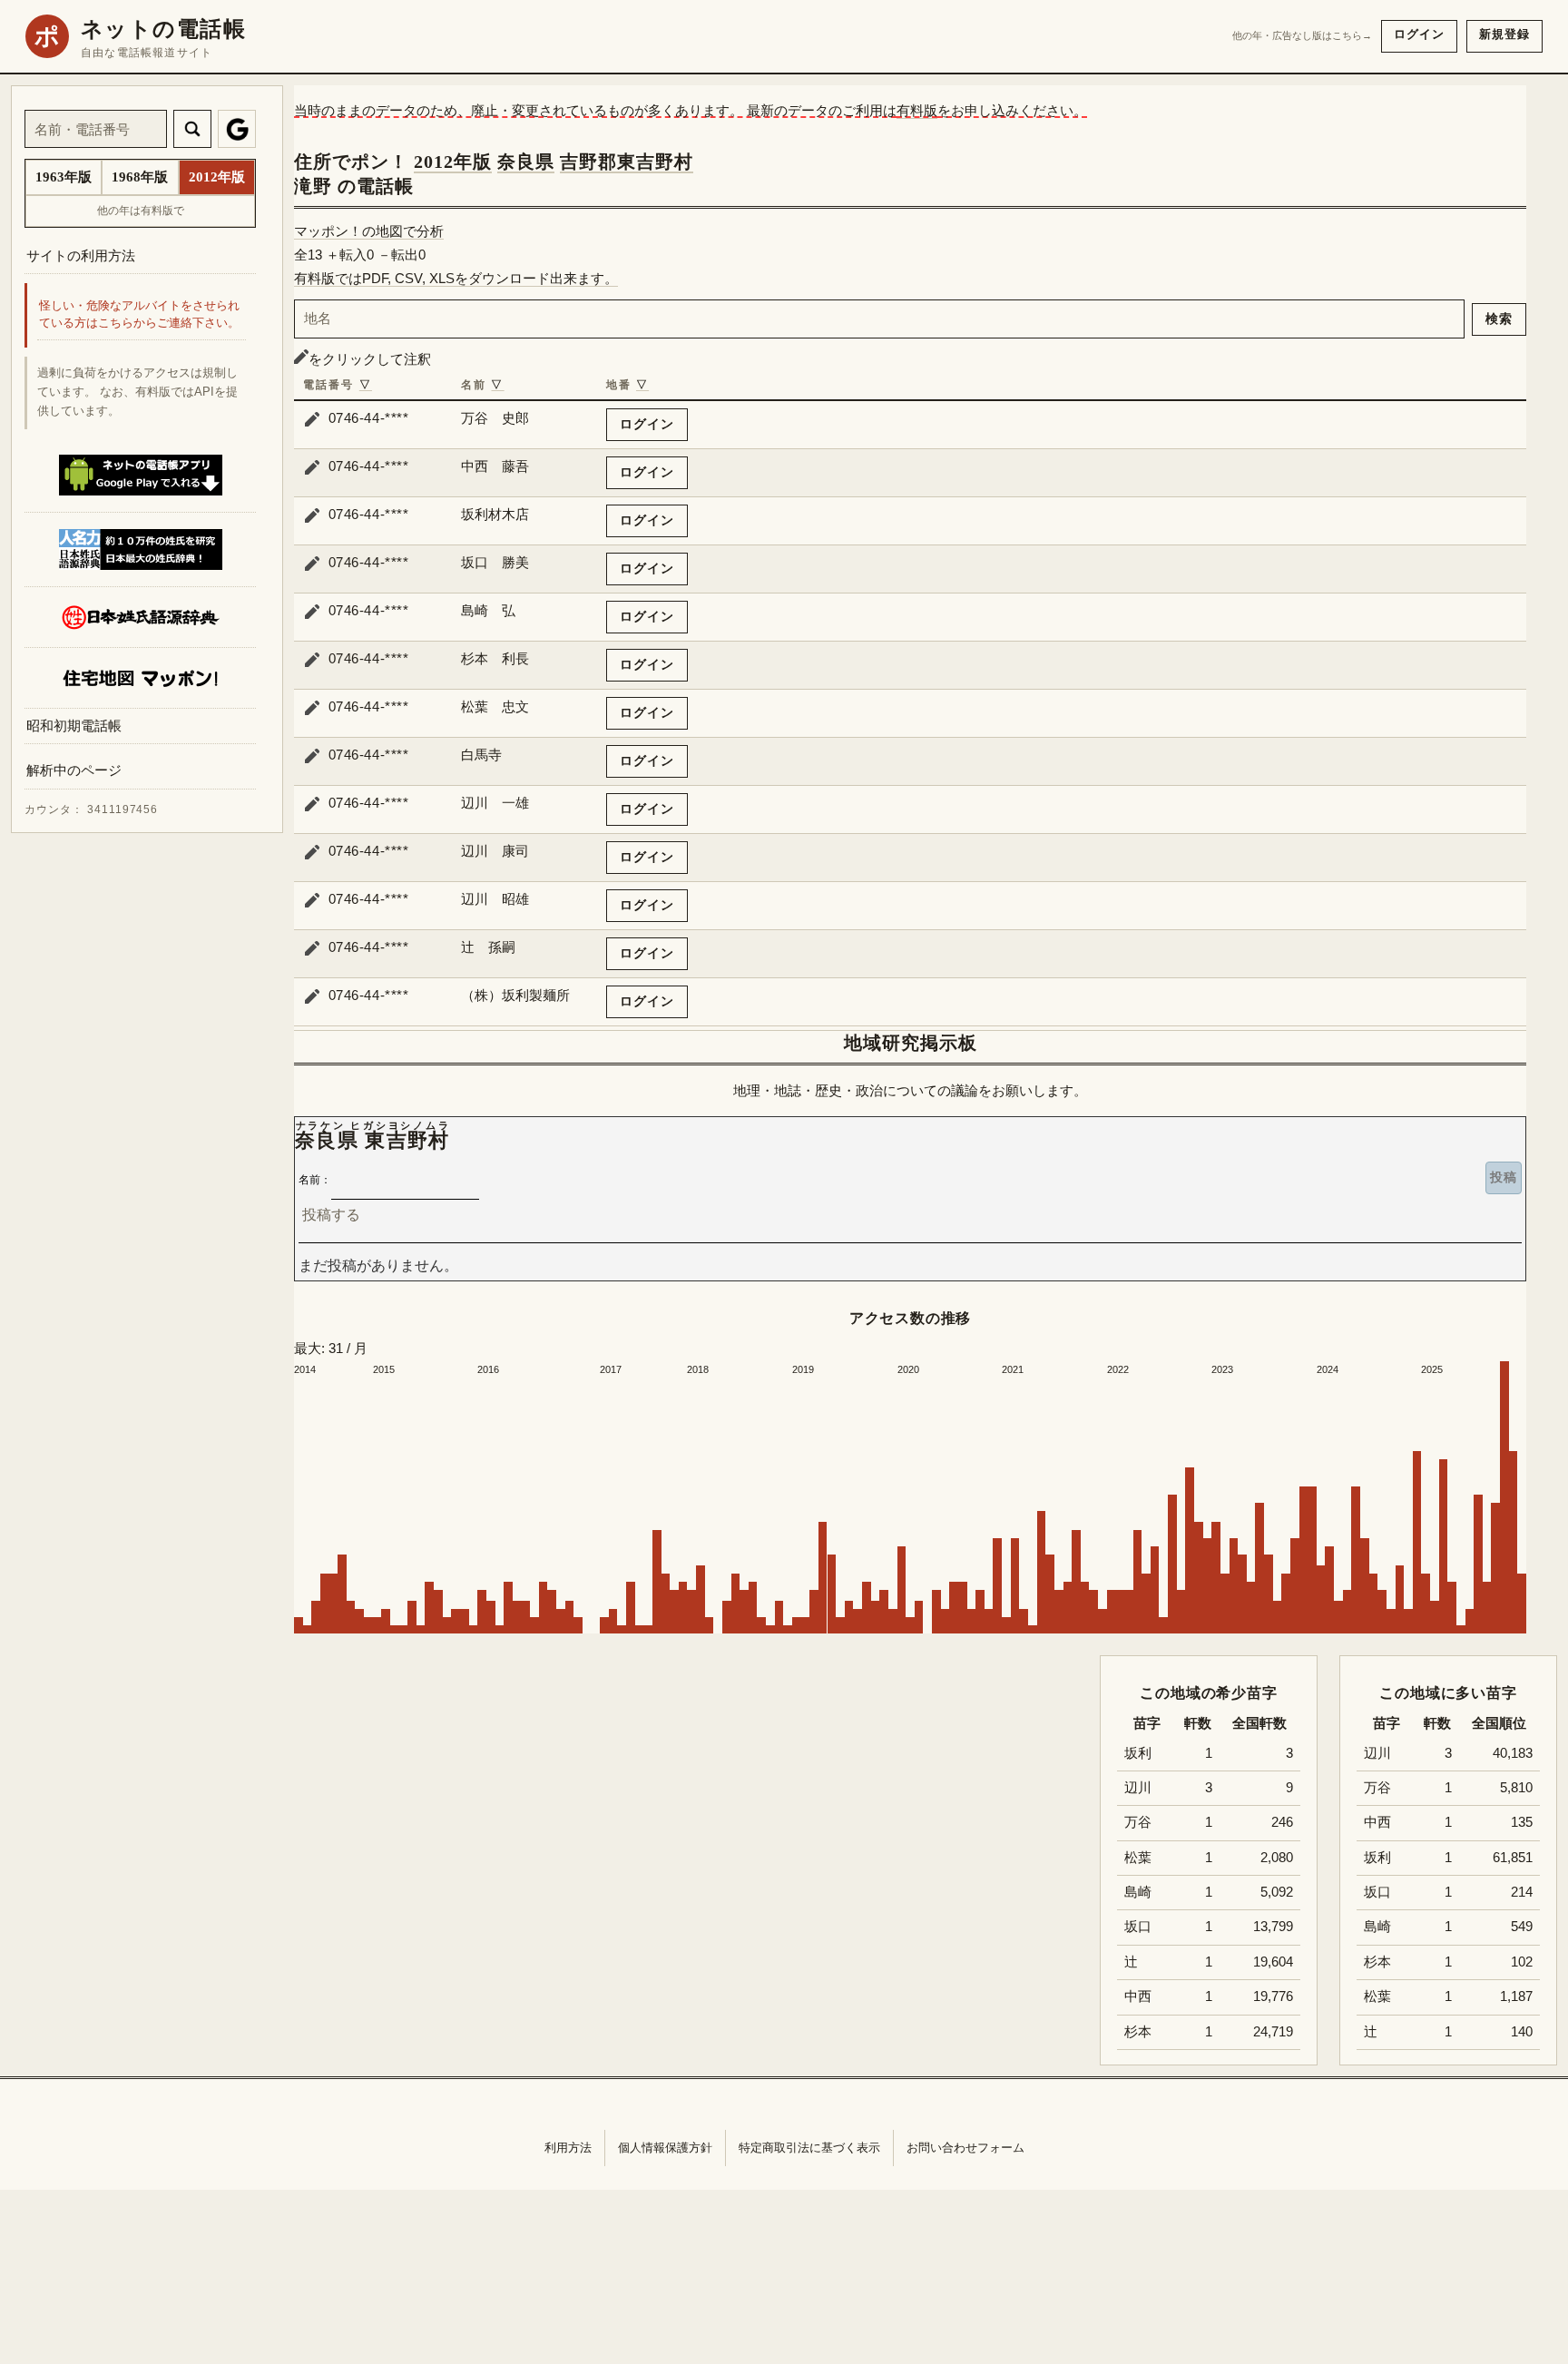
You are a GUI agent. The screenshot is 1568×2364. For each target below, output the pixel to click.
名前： (315, 1180)
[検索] (192, 129)
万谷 (1377, 1788)
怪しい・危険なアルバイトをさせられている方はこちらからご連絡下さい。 (139, 315)
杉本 (1377, 1962)
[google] (237, 129)
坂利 (1377, 1858)
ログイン (1419, 34)
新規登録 (1504, 34)
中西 (1377, 1822)
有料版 (917, 110)
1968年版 (140, 177)
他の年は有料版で (141, 211)
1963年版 (64, 177)
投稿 (1504, 1177)
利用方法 (568, 2148)
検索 (1499, 319)
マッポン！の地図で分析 (369, 231)
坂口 (1377, 1892)
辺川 (1377, 1753)
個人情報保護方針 (665, 2148)
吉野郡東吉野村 (627, 162)
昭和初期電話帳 (74, 726)
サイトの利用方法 (81, 255)
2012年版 (453, 162)
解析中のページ (74, 771)
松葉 (1377, 1996)
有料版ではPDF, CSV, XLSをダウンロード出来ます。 (456, 278)
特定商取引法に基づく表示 (809, 2148)
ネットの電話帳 (163, 29)
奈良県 (526, 162)
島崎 (1377, 1927)
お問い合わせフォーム (965, 2148)
